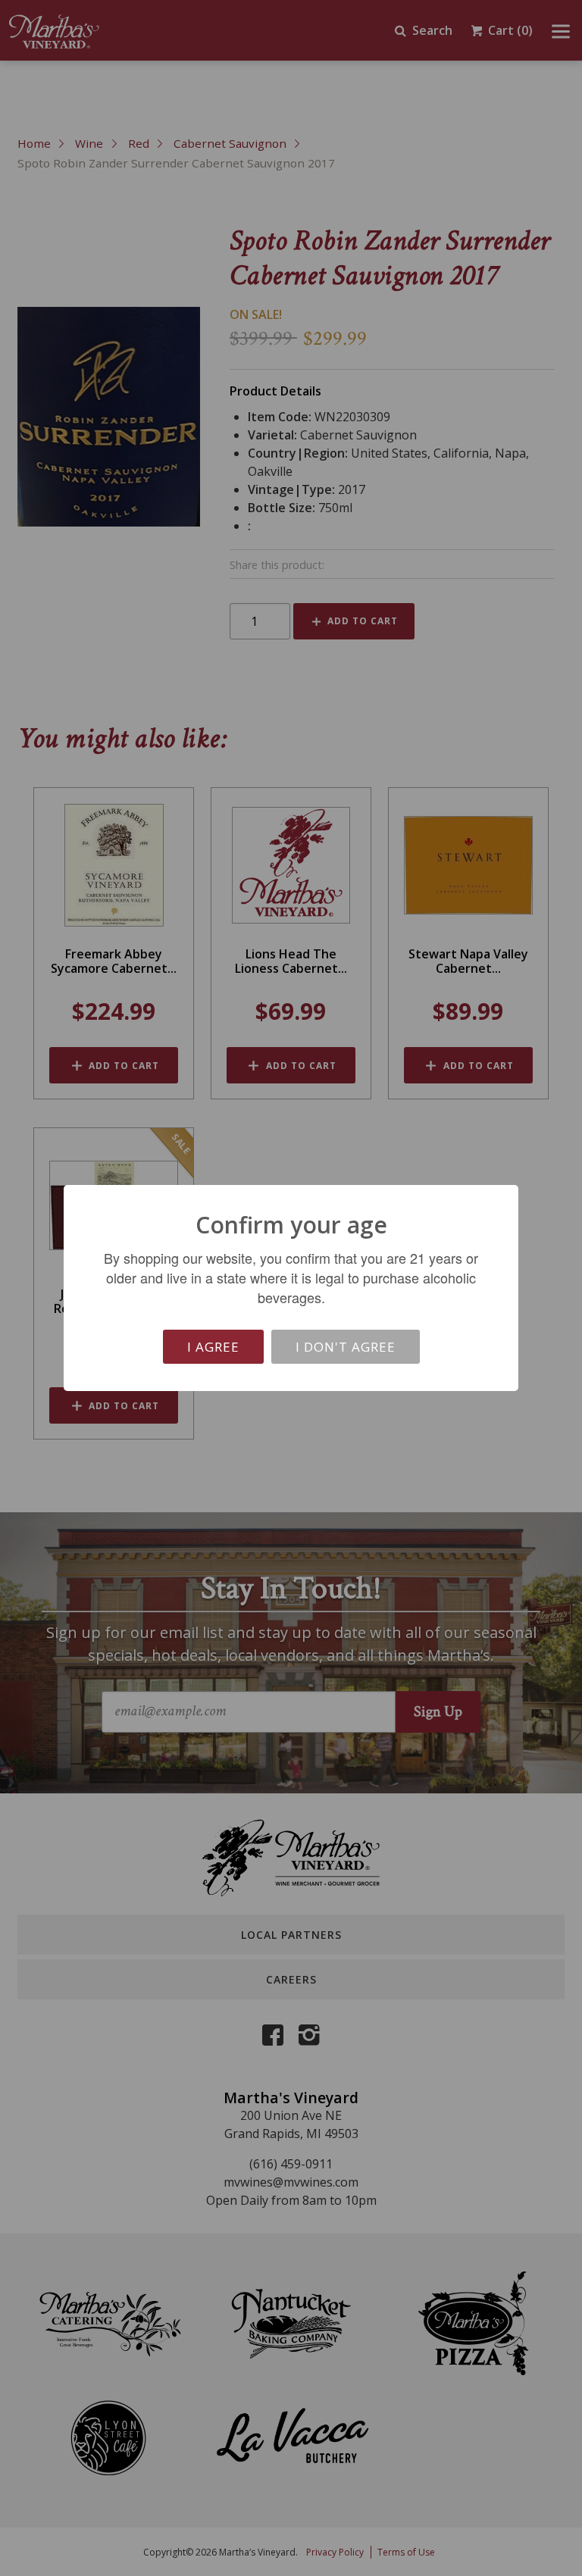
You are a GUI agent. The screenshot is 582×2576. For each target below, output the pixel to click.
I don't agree (346, 1347)
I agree (213, 1347)
